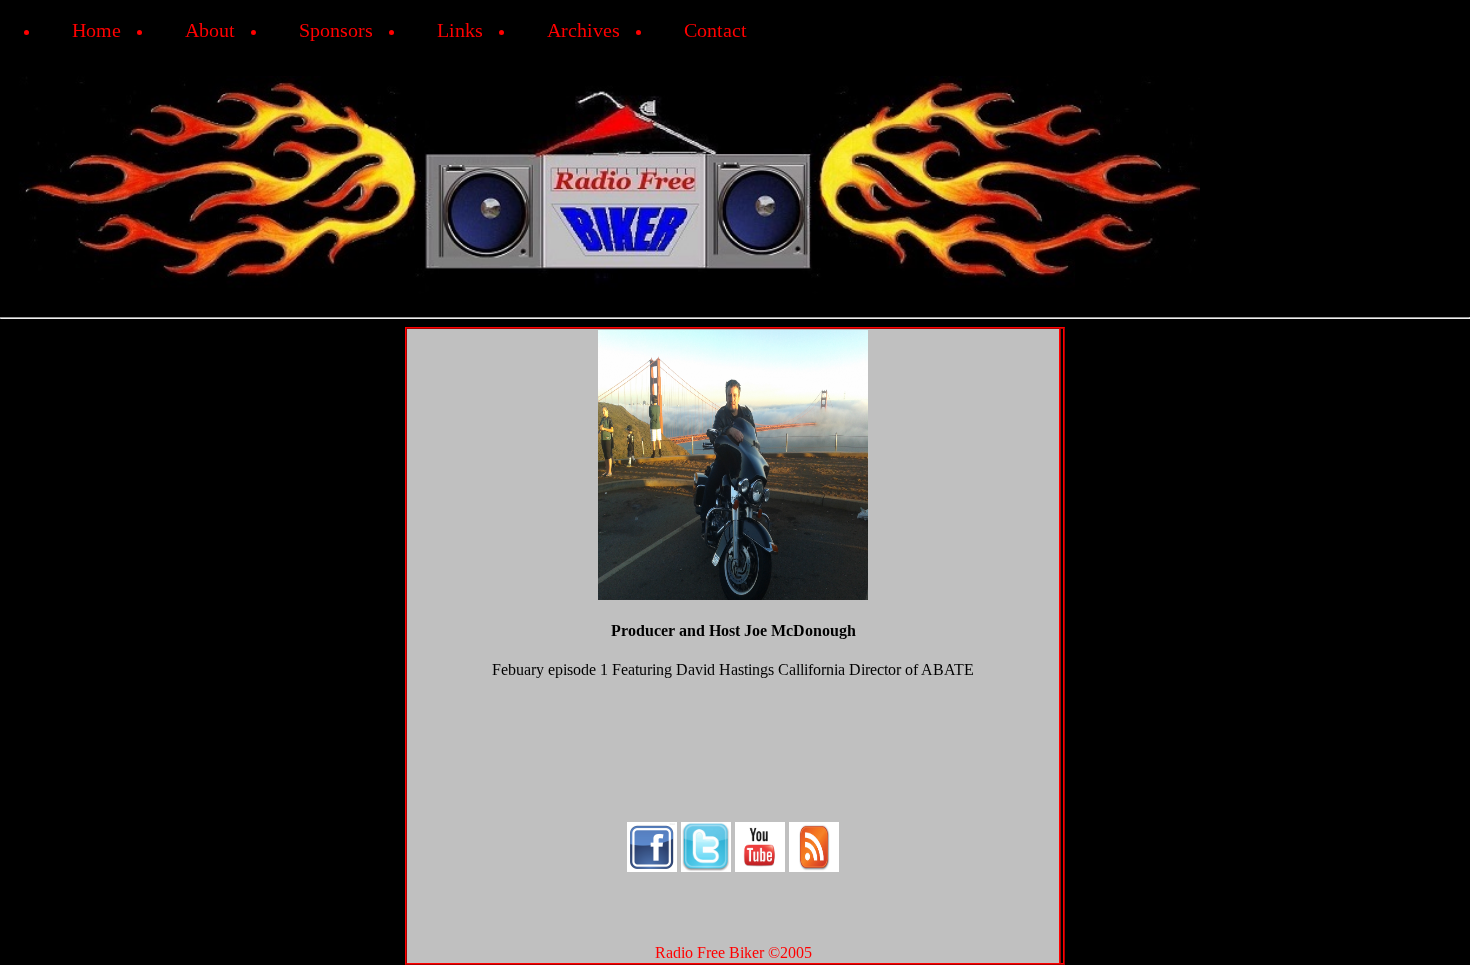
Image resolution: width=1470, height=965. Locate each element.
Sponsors (336, 30)
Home (96, 30)
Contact (715, 30)
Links (460, 30)
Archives (583, 30)
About (210, 30)
